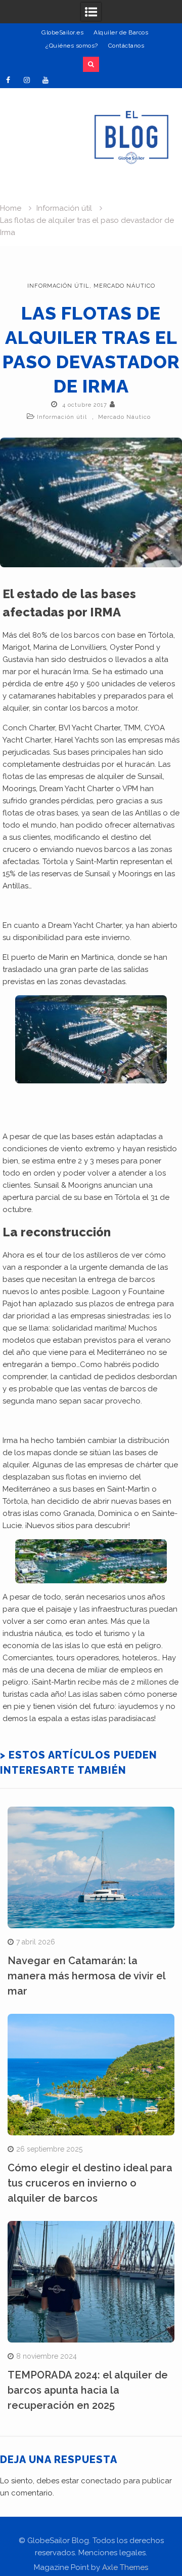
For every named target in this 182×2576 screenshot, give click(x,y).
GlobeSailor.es (62, 32)
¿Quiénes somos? (72, 46)
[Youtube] (45, 80)
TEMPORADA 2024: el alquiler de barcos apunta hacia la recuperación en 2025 (88, 2390)
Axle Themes (125, 2567)
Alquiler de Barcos (121, 32)
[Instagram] (27, 80)
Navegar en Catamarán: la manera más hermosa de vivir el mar (86, 1976)
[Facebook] (8, 80)
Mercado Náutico (124, 286)
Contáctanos (126, 46)
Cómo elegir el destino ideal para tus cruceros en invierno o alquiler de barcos (90, 2183)
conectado (101, 2481)
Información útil (58, 286)
